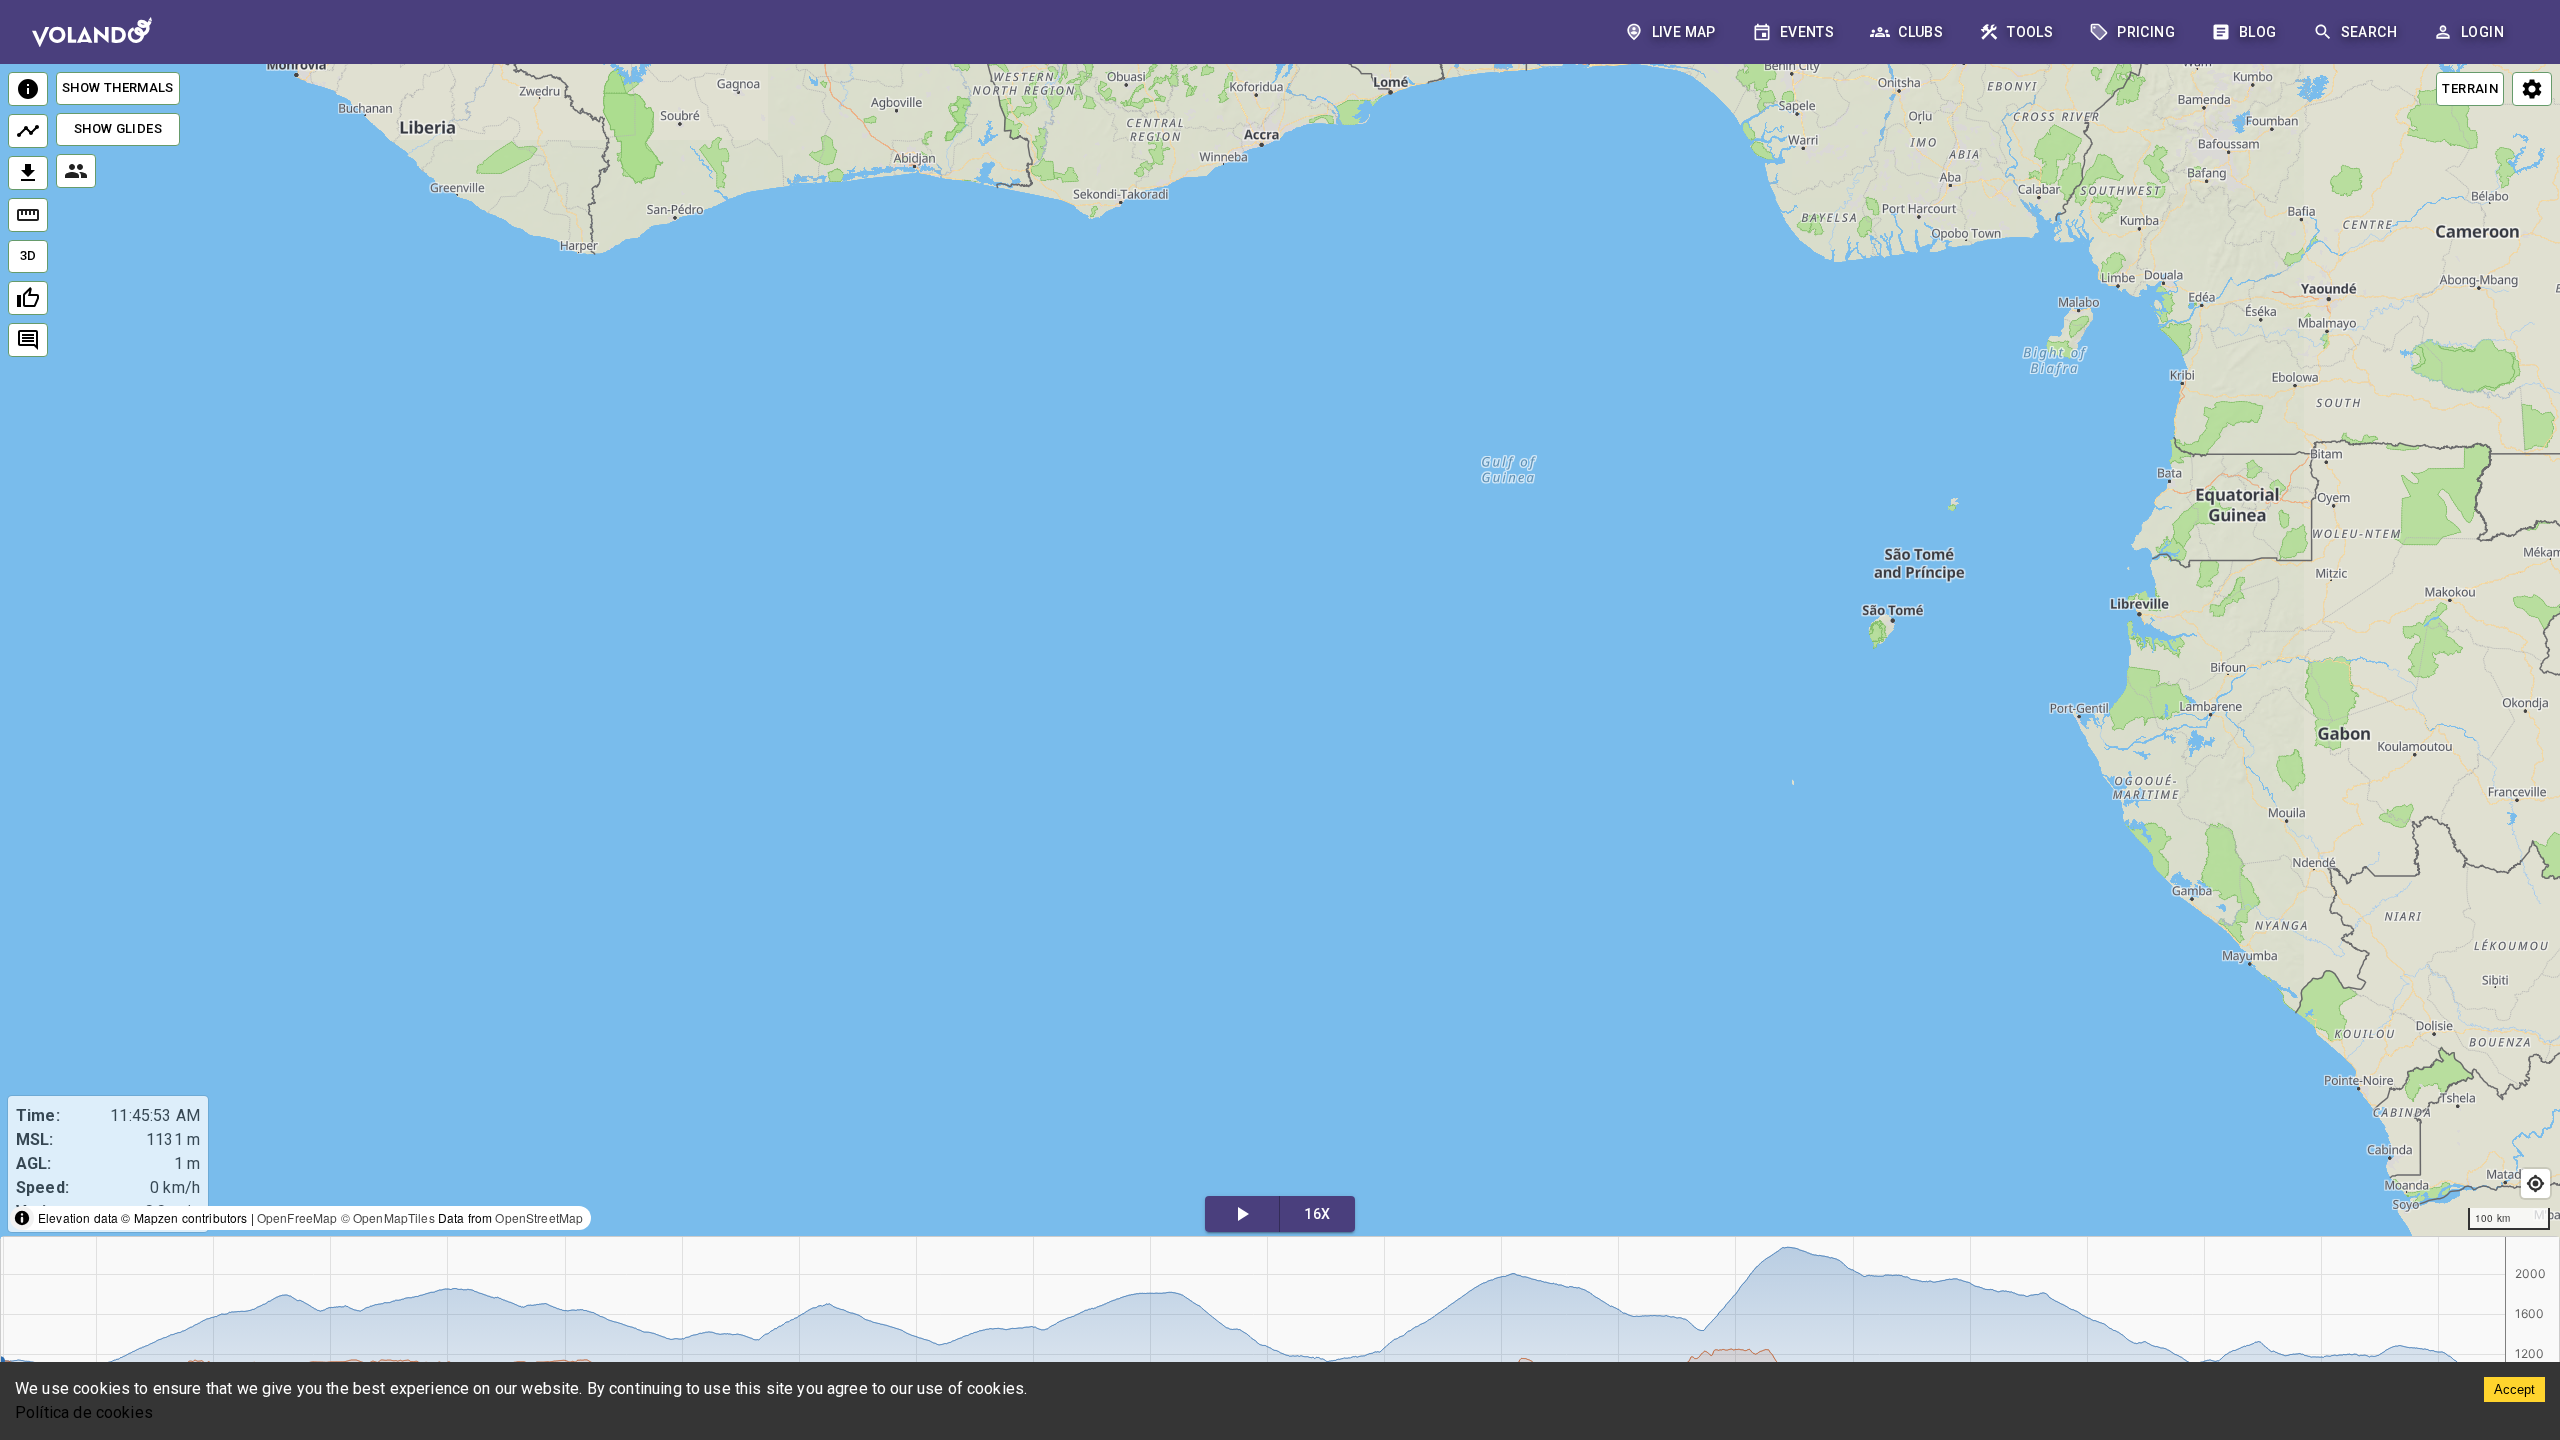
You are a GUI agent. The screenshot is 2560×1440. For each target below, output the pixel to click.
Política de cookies (84, 1412)
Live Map (1684, 32)
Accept (2514, 1389)
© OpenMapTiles (388, 1217)
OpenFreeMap (297, 1217)
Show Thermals (118, 87)
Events (1807, 32)
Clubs (1920, 32)
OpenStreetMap (539, 1217)
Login (2482, 32)
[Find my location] (2535, 1183)
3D (28, 255)
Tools (2030, 32)
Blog (2258, 32)
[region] (1280, 651)
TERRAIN (2470, 88)
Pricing (2146, 32)
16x (1317, 1214)
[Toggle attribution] (22, 1218)
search (2369, 32)
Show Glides (118, 128)
